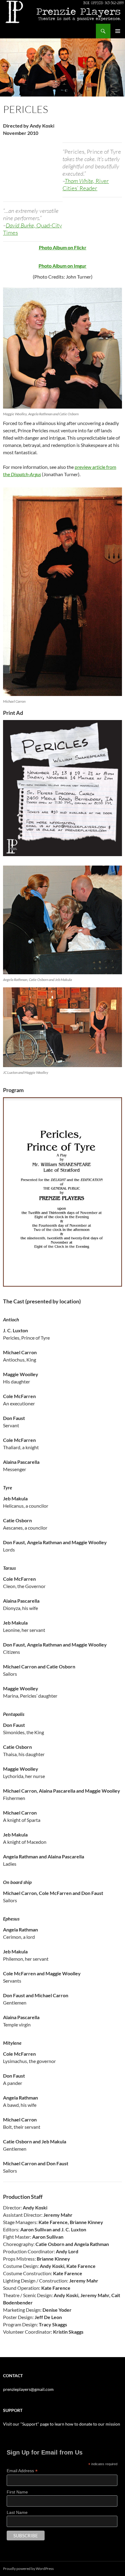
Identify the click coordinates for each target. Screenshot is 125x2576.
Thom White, (86, 185)
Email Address (22, 2471)
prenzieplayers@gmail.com (28, 2389)
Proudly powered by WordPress (28, 2569)
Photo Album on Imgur (62, 266)
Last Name (17, 2512)
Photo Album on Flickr (63, 247)
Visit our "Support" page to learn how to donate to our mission (62, 2424)
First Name (17, 2492)
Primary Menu (118, 31)
